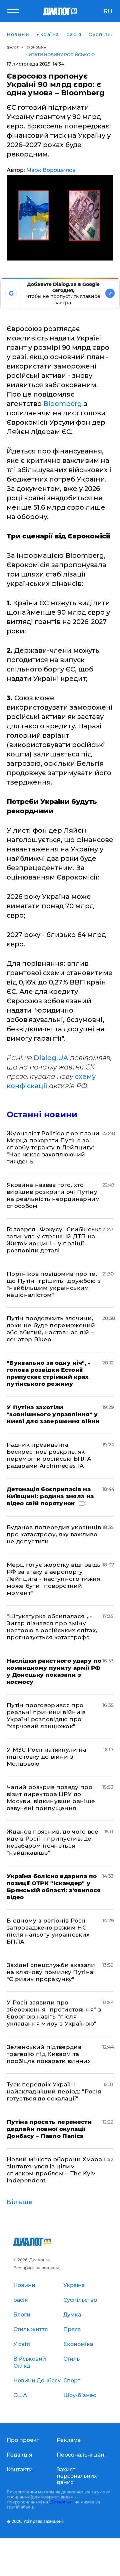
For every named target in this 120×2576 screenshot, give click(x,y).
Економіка (36, 47)
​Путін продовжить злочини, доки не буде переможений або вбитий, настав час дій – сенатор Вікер (51, 1329)
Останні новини (42, 1114)
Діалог (13, 47)
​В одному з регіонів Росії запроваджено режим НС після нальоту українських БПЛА (48, 1931)
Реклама (69, 2440)
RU (108, 11)
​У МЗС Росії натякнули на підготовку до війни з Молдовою (46, 1757)
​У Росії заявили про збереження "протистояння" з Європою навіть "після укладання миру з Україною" (54, 2013)
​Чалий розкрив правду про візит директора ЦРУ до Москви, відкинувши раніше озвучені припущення (51, 1798)
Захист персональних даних (77, 2476)
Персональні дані (81, 2455)
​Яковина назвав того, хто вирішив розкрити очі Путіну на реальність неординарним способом (53, 1195)
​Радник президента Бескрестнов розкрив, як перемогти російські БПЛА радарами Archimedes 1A (49, 1455)
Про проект (23, 2440)
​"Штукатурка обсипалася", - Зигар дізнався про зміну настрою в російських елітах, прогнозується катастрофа (52, 1627)
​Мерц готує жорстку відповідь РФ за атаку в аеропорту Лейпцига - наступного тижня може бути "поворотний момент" (54, 1579)
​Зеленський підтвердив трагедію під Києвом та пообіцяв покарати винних (49, 2054)
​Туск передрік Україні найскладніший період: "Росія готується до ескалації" (54, 2091)
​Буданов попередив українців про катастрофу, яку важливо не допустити (54, 1534)
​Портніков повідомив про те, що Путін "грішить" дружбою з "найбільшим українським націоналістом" (54, 1284)
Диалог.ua (61, 2502)
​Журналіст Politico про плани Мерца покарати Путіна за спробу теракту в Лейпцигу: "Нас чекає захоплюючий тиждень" (53, 1147)
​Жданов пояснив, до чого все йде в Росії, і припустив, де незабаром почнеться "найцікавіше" (52, 1842)
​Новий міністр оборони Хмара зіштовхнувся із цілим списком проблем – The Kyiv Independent (54, 2170)
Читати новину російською (60, 55)
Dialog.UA (51, 1058)
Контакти (20, 2469)
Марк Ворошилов (51, 170)
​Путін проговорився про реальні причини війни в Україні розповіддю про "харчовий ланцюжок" (46, 1716)
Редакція (19, 2455)
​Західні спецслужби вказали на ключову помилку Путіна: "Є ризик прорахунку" (51, 1972)
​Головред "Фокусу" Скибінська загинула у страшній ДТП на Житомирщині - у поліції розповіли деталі (54, 1240)
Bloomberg (63, 404)
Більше (20, 2202)
